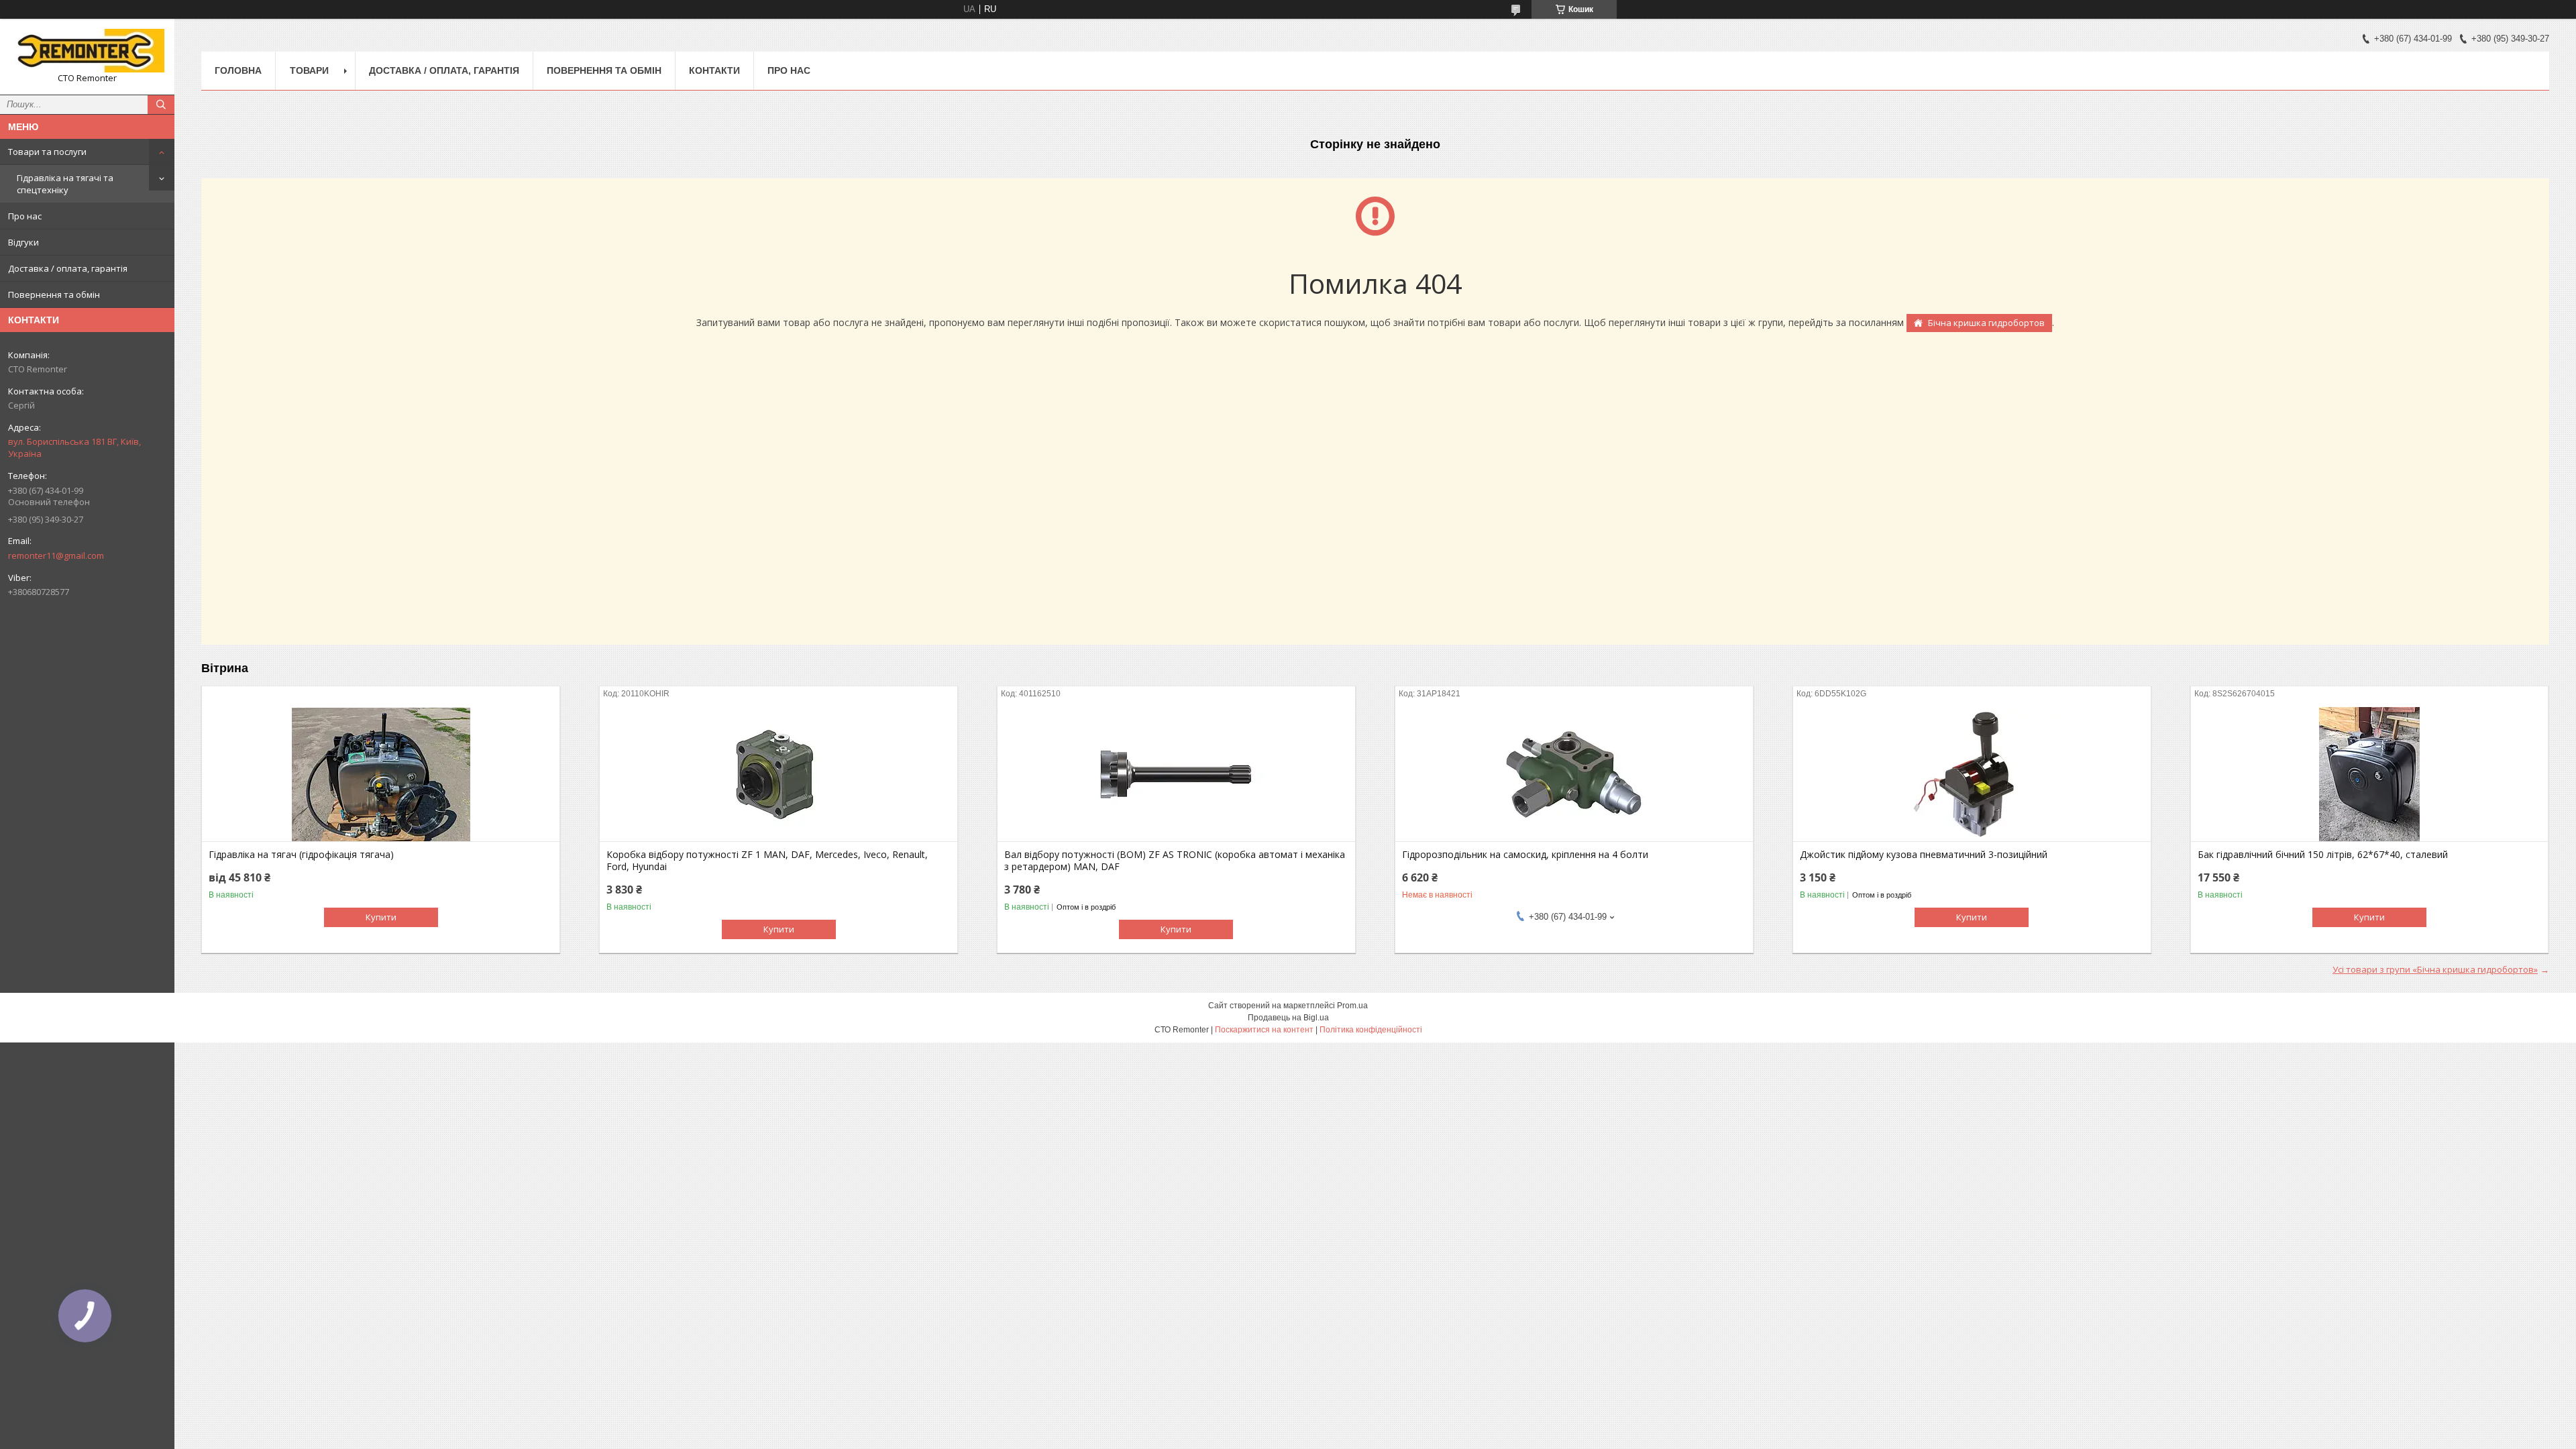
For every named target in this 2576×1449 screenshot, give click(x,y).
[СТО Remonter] (87, 51)
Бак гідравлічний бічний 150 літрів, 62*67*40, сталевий (2323, 855)
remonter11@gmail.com (56, 555)
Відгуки (23, 242)
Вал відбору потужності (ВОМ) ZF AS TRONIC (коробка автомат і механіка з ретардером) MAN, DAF (1175, 861)
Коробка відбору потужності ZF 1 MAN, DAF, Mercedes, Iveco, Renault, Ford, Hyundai (767, 861)
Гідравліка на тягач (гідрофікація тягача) (301, 855)
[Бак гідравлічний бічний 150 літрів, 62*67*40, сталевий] (2370, 774)
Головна (238, 70)
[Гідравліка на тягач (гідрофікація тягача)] (381, 774)
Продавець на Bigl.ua (1288, 1018)
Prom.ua (1352, 1006)
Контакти (714, 70)
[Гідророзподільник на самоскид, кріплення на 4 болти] (1574, 774)
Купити (381, 917)
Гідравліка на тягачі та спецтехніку (65, 184)
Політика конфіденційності (1371, 1030)
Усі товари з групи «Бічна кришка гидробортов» (2435, 969)
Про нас (25, 216)
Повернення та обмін (54, 294)
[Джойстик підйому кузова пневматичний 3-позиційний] (1972, 774)
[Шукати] (161, 105)
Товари (309, 70)
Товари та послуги (47, 152)
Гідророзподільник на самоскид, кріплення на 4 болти (1525, 855)
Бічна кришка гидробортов (1986, 323)
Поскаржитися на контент (1264, 1030)
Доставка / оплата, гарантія (68, 268)
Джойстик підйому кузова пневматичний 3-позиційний (1924, 855)
